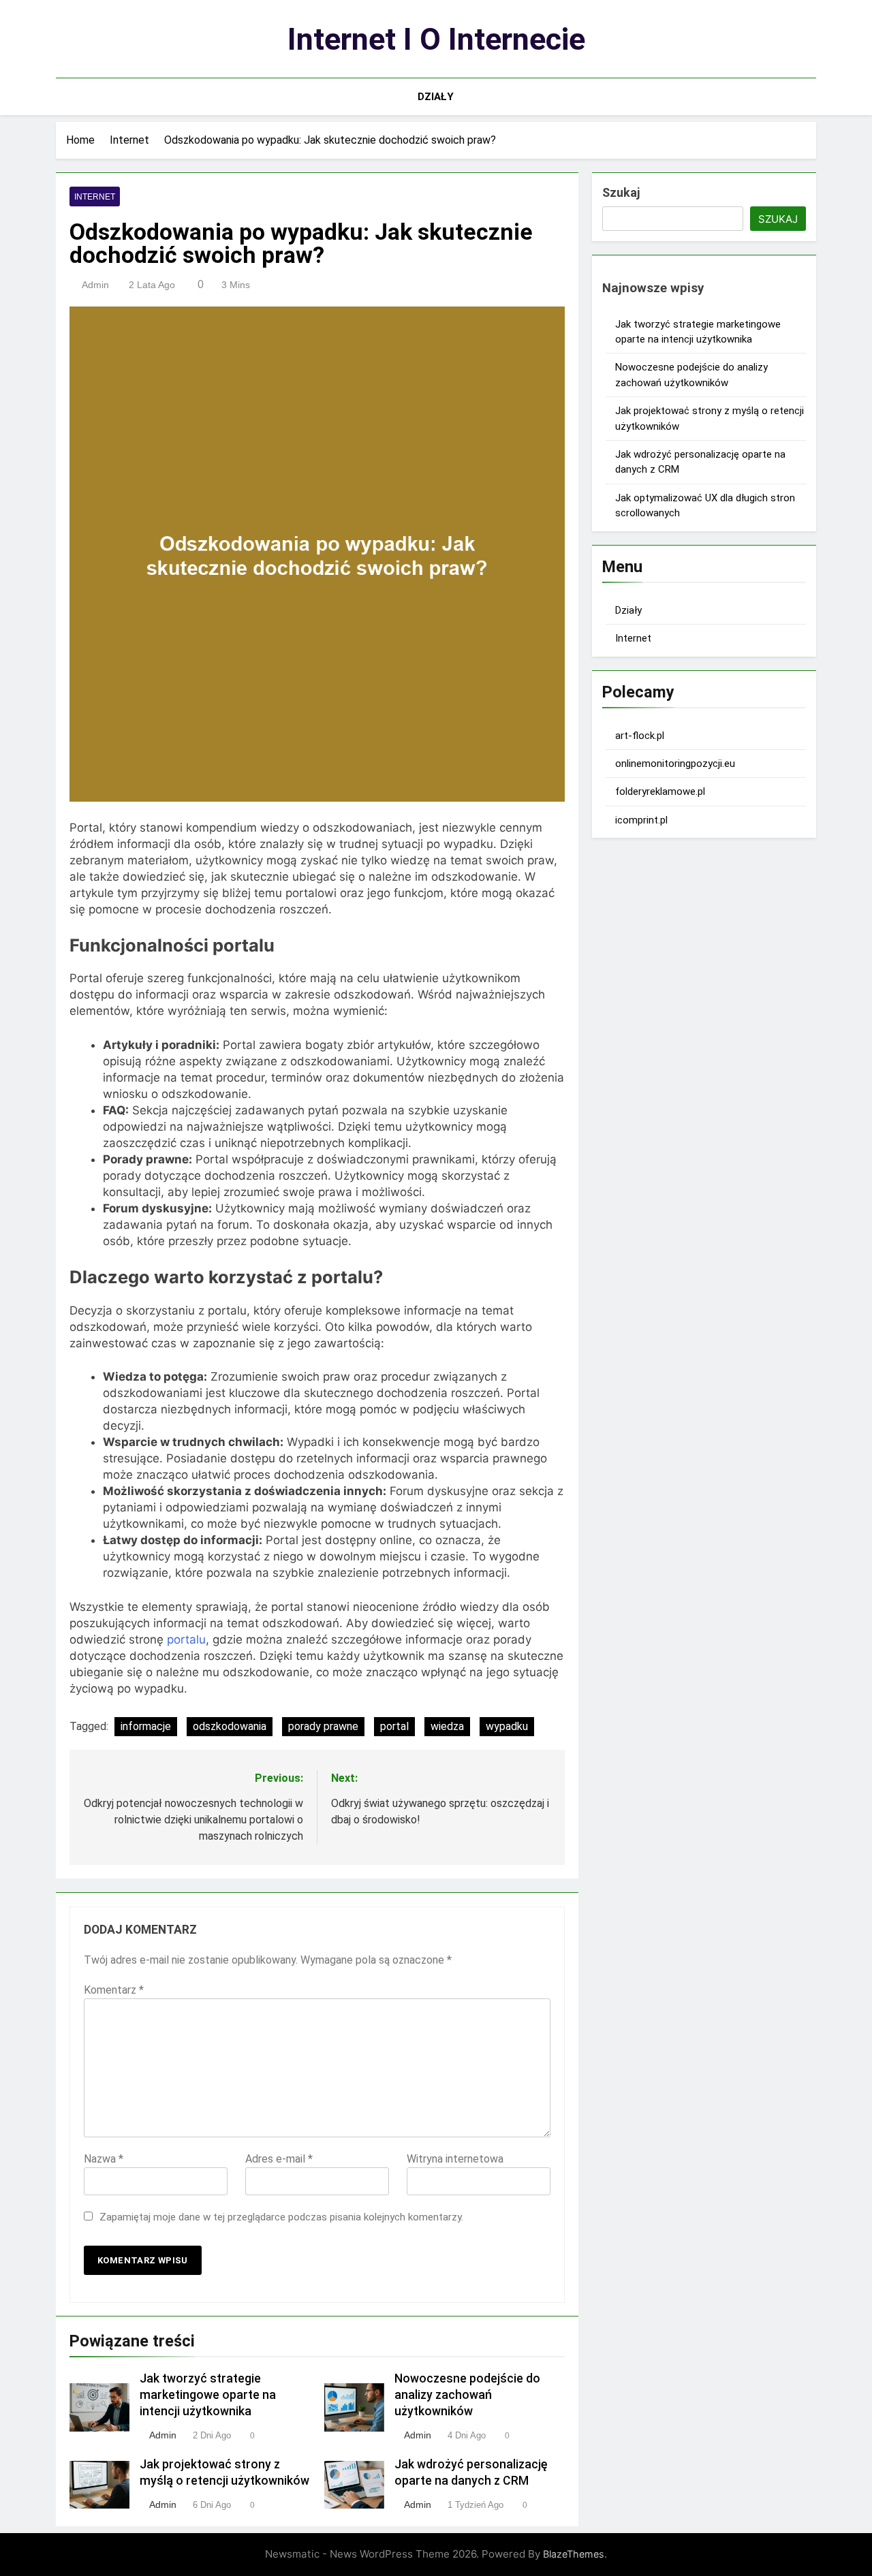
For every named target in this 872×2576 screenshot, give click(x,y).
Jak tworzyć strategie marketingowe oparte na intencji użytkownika (208, 2395)
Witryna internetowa (455, 2159)
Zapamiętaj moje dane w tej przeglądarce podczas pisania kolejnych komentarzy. (281, 2217)
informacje (146, 1726)
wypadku (507, 1726)
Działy (436, 97)
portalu (186, 1639)
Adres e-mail (279, 2159)
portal (394, 1726)
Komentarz (114, 1990)
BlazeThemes (574, 2554)
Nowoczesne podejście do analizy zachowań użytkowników (467, 2395)
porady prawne (323, 1726)
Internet (95, 197)
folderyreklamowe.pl (660, 791)
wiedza (447, 1726)
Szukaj (621, 192)
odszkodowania (230, 1726)
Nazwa (104, 2159)
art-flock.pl (640, 736)
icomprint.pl (641, 820)
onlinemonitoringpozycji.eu (675, 764)
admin (95, 285)
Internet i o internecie (436, 39)
